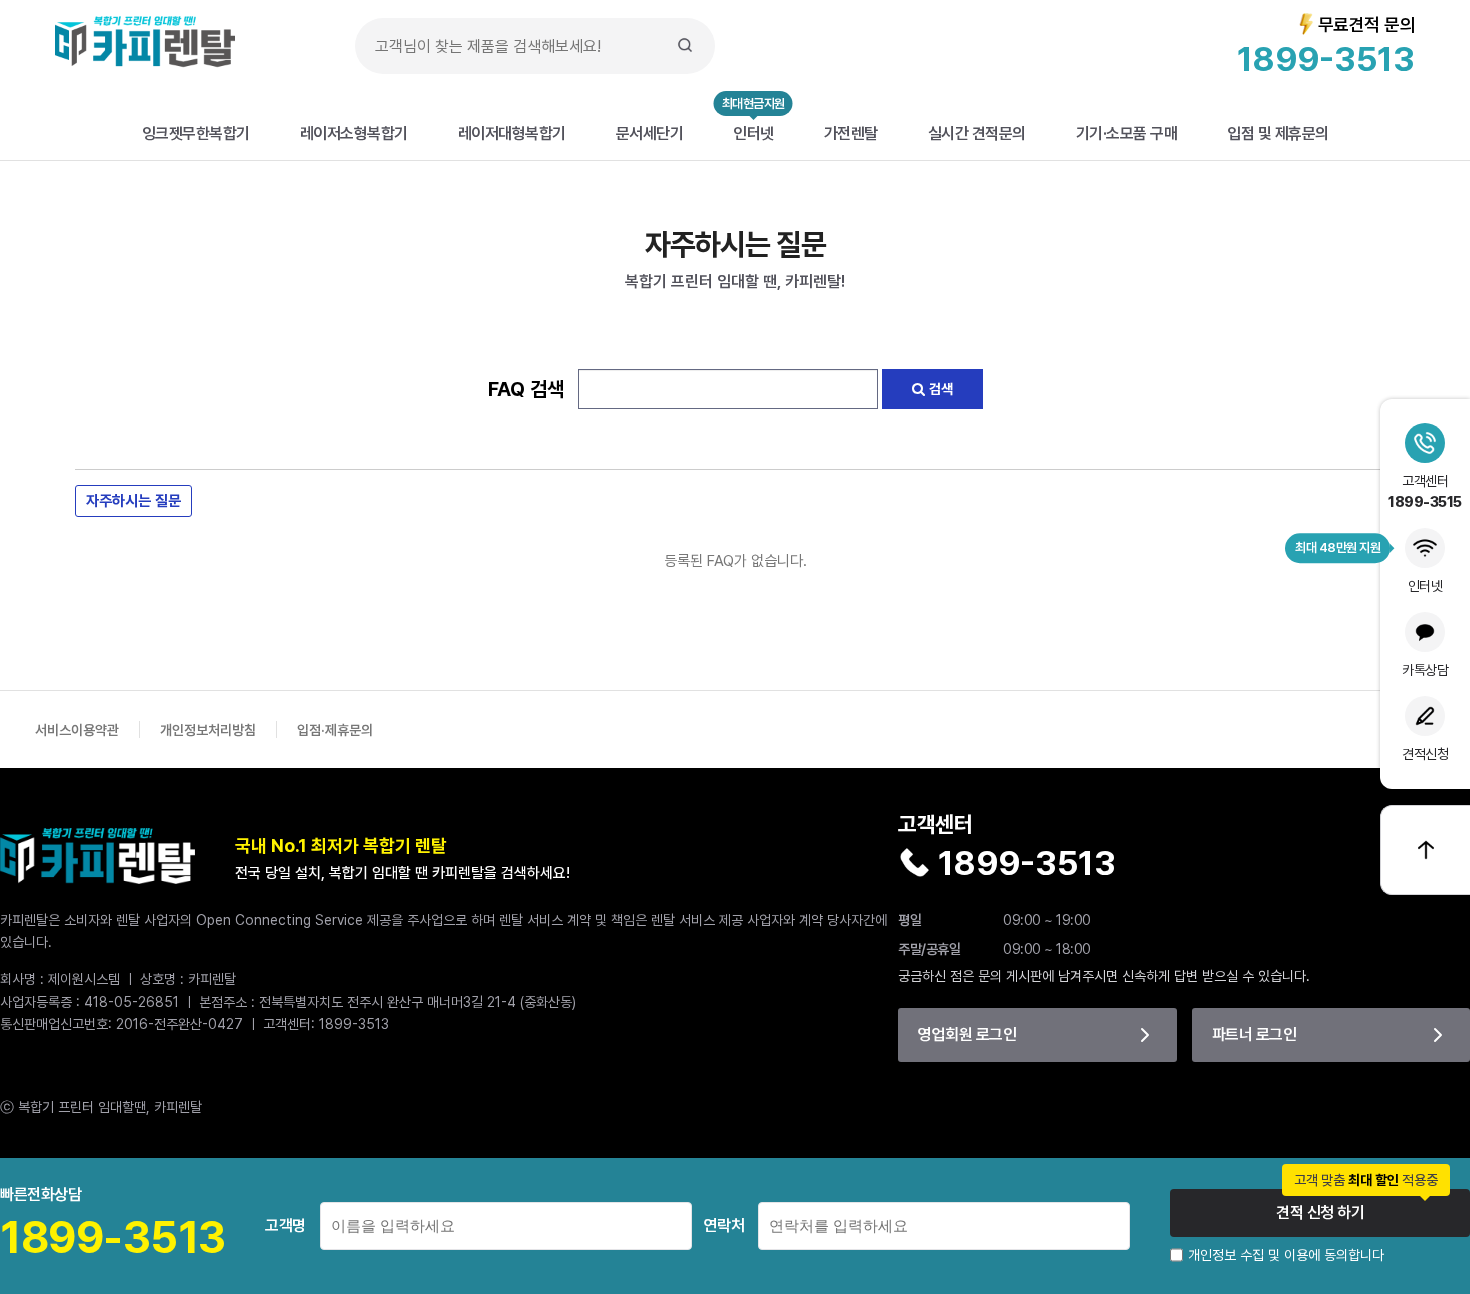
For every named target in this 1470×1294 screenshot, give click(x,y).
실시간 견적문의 (977, 133)
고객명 (285, 1225)
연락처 (724, 1225)
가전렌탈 (851, 133)
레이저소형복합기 (354, 133)
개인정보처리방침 (208, 730)
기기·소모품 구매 (1127, 133)
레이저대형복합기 (512, 133)
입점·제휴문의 (335, 730)
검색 (939, 389)
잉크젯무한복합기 (196, 133)
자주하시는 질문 (133, 500)
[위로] (1425, 850)
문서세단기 (650, 133)
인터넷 (753, 133)
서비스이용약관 (77, 730)
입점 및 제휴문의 (1278, 133)
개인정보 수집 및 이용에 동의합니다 (1286, 1255)
